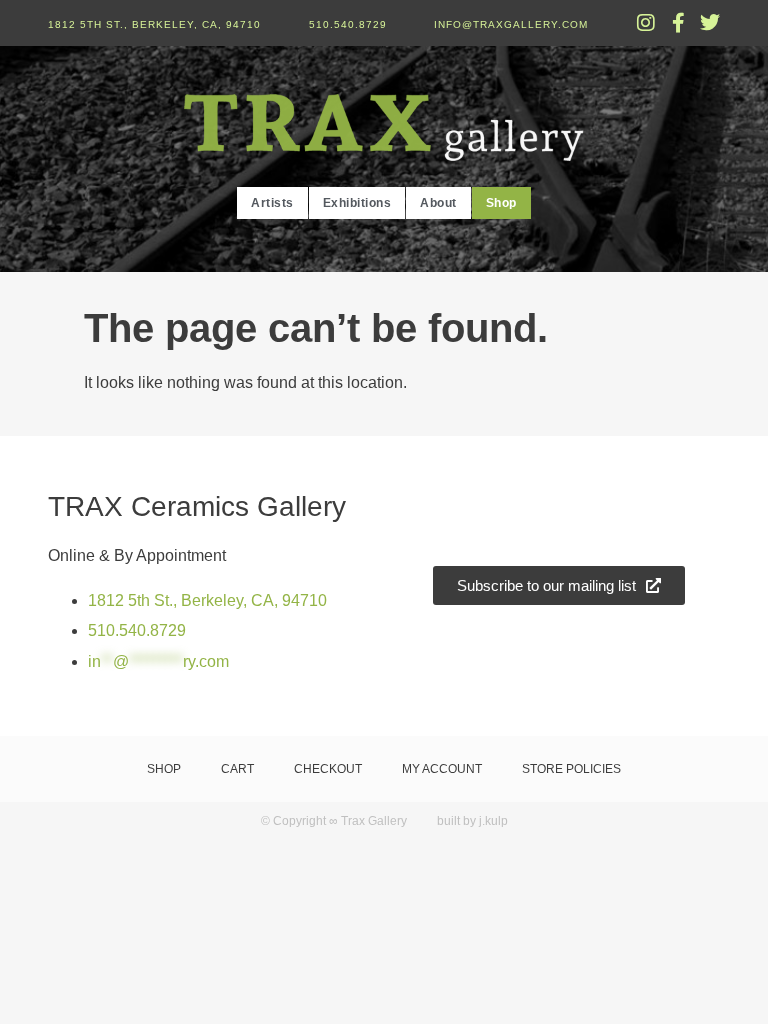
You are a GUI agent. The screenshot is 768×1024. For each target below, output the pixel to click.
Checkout (328, 769)
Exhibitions (357, 203)
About (438, 203)
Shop (501, 203)
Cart (237, 769)
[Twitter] (710, 23)
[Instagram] (646, 23)
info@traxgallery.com (511, 24)
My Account (442, 769)
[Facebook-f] (678, 23)
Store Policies (571, 769)
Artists (272, 203)
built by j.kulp (472, 821)
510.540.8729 (348, 24)
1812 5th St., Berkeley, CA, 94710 (154, 24)
